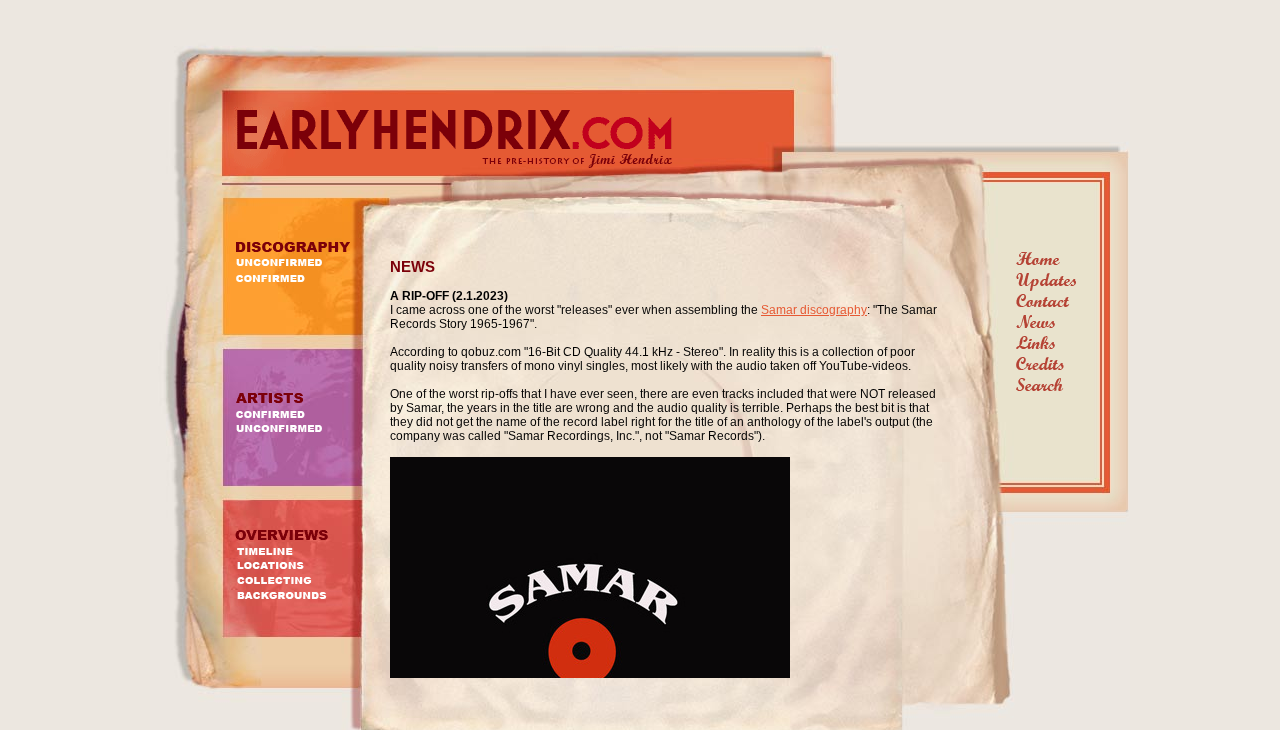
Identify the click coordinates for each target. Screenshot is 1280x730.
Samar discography (814, 310)
